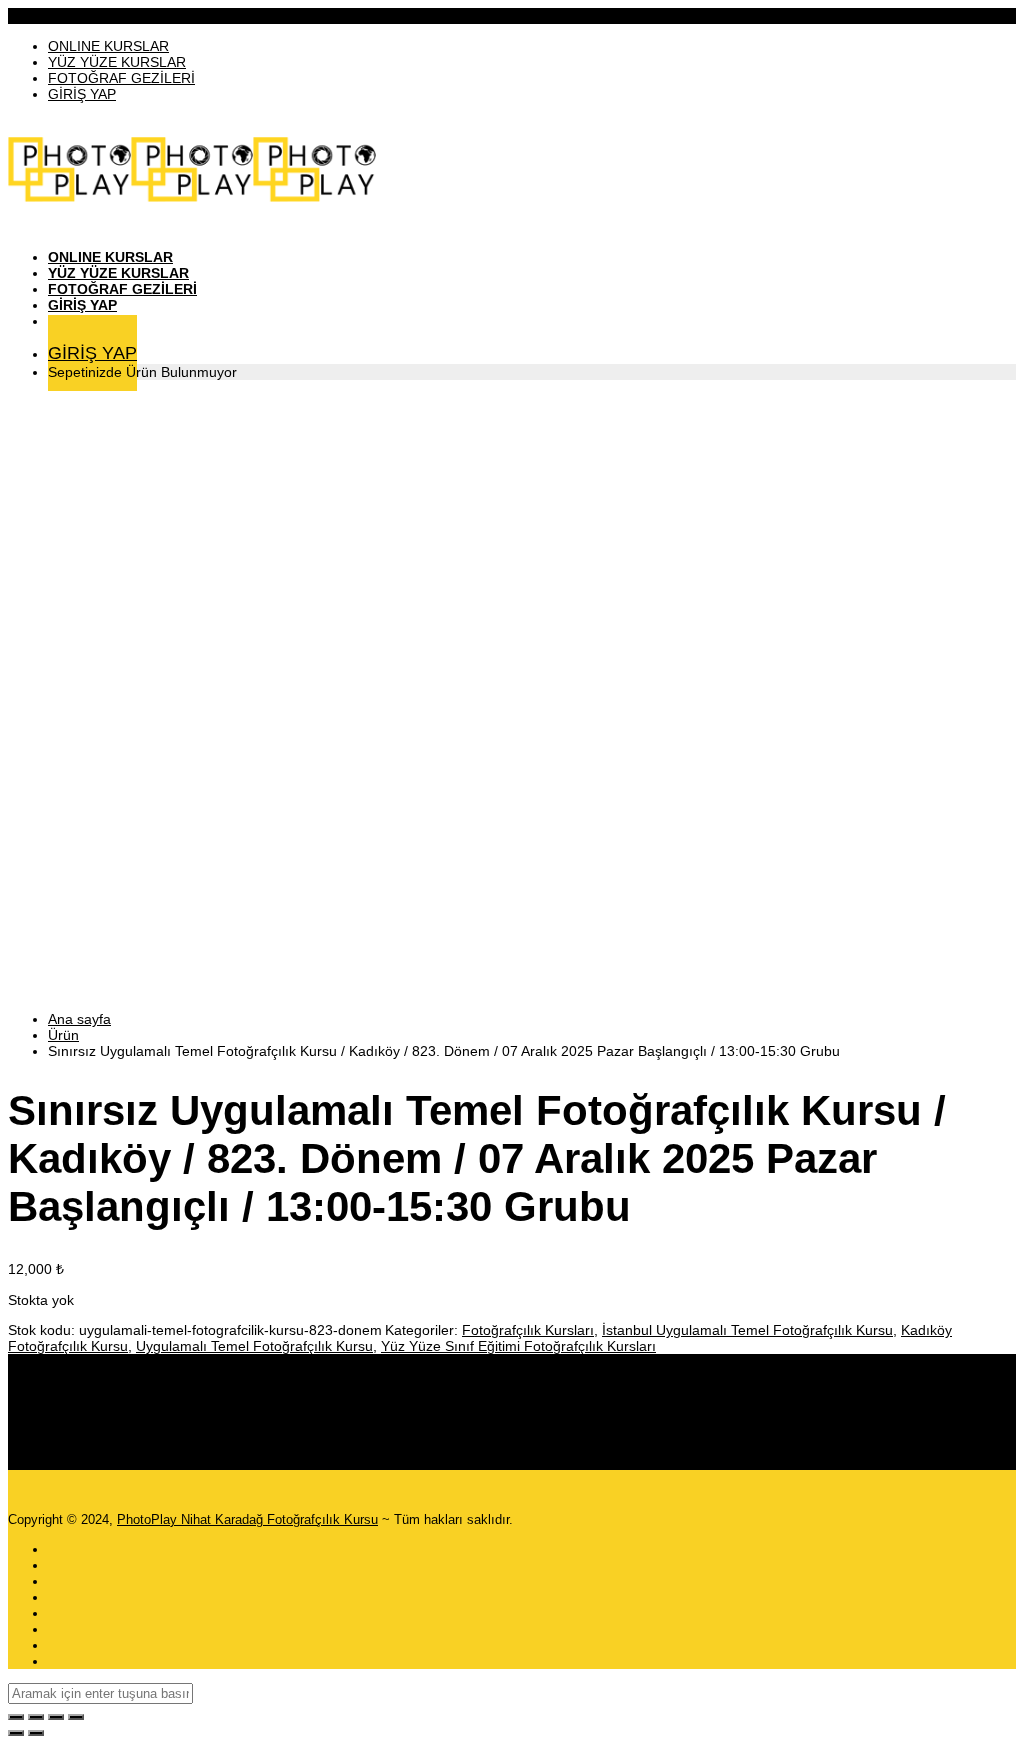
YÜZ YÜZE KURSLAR (117, 62)
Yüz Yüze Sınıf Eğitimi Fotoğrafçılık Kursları (518, 1346)
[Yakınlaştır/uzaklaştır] (16, 1717)
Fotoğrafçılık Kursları (528, 1330)
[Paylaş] (56, 1717)
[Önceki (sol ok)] (16, 1733)
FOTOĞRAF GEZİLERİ (121, 78)
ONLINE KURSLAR (108, 46)
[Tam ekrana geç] (36, 1717)
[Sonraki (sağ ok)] (36, 1733)
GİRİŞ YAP (82, 94)
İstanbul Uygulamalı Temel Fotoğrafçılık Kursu (747, 1330)
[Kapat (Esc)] (76, 1717)
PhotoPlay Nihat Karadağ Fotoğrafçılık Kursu (247, 1519)
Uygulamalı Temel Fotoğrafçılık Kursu (254, 1346)
